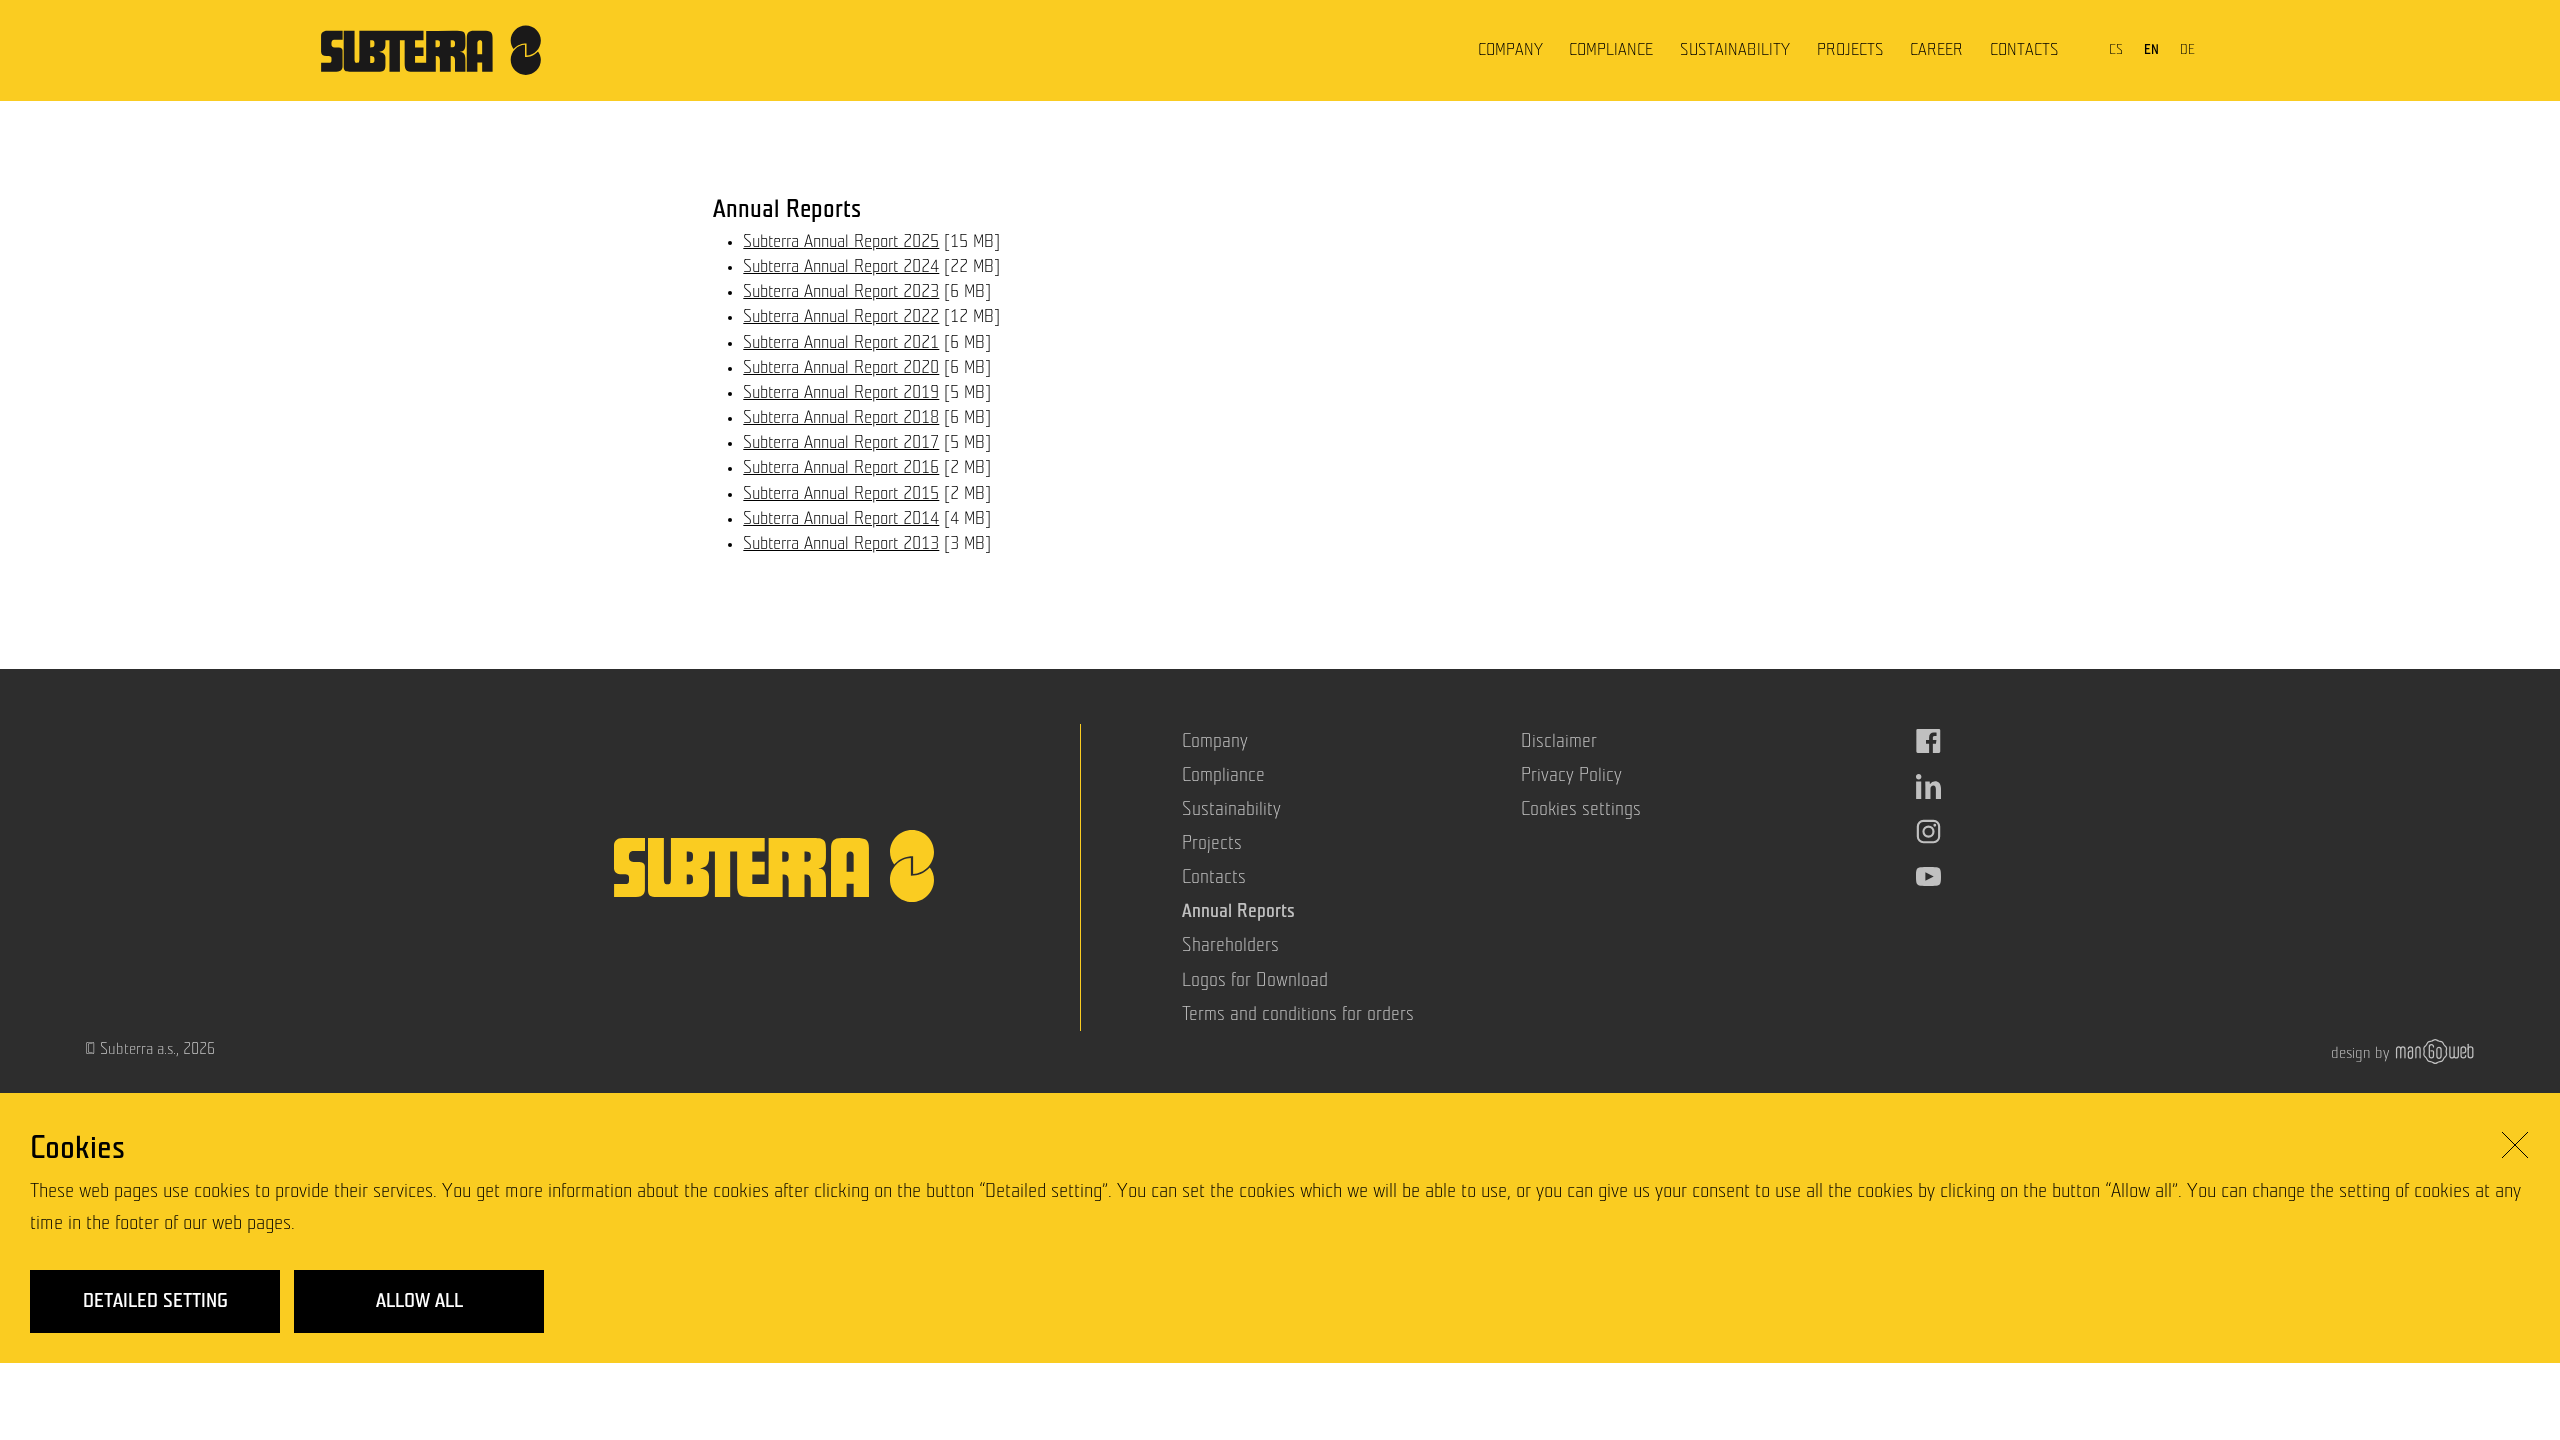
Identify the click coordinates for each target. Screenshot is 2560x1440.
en (2151, 49)
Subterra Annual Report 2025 (841, 242)
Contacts (2024, 50)
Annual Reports (1238, 911)
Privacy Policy (1571, 775)
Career (1936, 50)
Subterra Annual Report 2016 (841, 468)
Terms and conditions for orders (1298, 1014)
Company (1510, 50)
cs (2116, 49)
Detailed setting (155, 1301)
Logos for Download (1255, 980)
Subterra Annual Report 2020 (841, 368)
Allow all (419, 1301)
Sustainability (1735, 50)
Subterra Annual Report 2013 (841, 544)
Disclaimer (1559, 741)
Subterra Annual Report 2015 (841, 494)
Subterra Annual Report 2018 (841, 418)
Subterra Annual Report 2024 (841, 267)
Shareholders (1230, 945)
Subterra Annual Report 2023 (841, 292)
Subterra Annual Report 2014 (841, 519)
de (2187, 49)
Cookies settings (1581, 809)
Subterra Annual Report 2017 (841, 443)
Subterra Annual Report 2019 (841, 393)
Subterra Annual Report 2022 (841, 317)
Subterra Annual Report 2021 (841, 343)
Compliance (1611, 50)
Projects (1850, 50)
